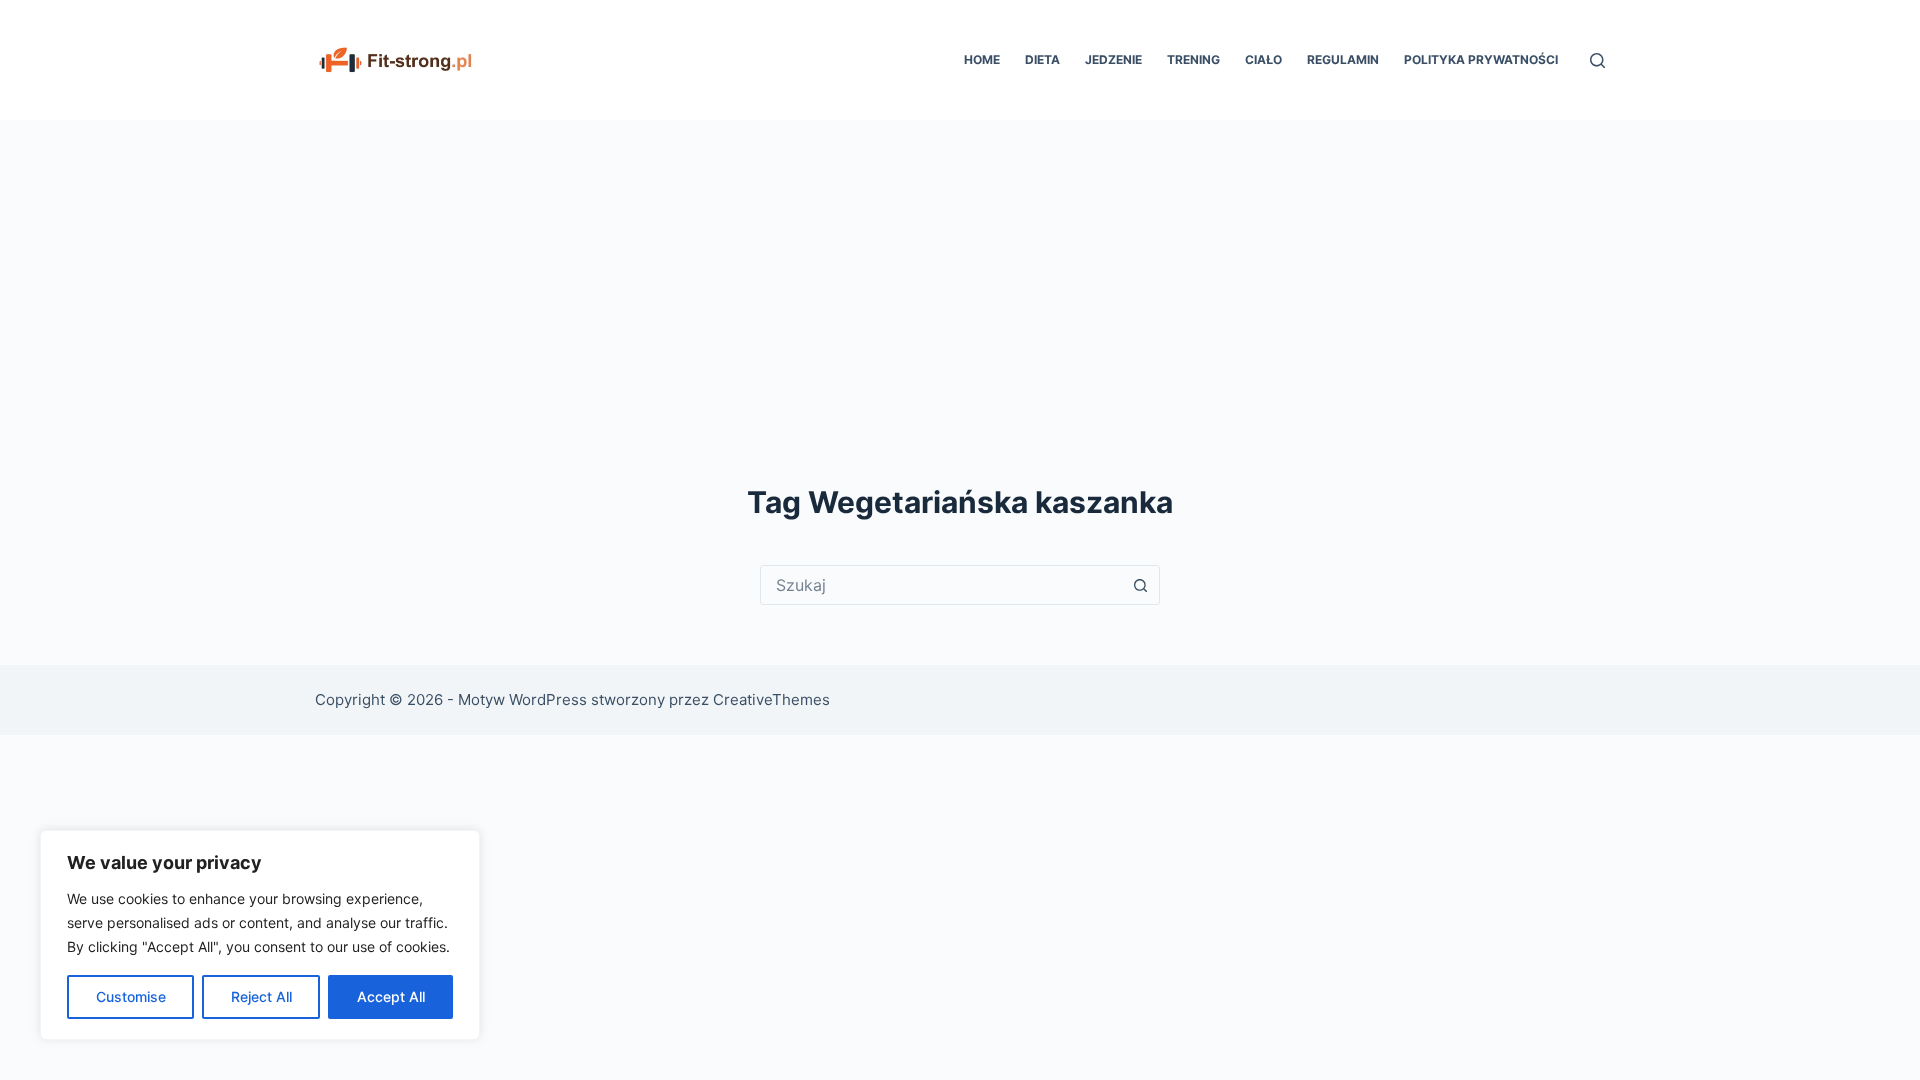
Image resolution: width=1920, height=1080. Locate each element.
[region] (260, 935)
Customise (131, 996)
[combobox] (941, 585)
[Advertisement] (960, 270)
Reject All (261, 996)
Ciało (1263, 59)
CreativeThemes (771, 699)
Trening (1193, 59)
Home (982, 59)
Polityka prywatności (1481, 59)
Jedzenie (1113, 59)
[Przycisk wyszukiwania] (1140, 585)
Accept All (391, 996)
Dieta (1042, 59)
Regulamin (1343, 59)
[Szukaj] (1597, 60)
